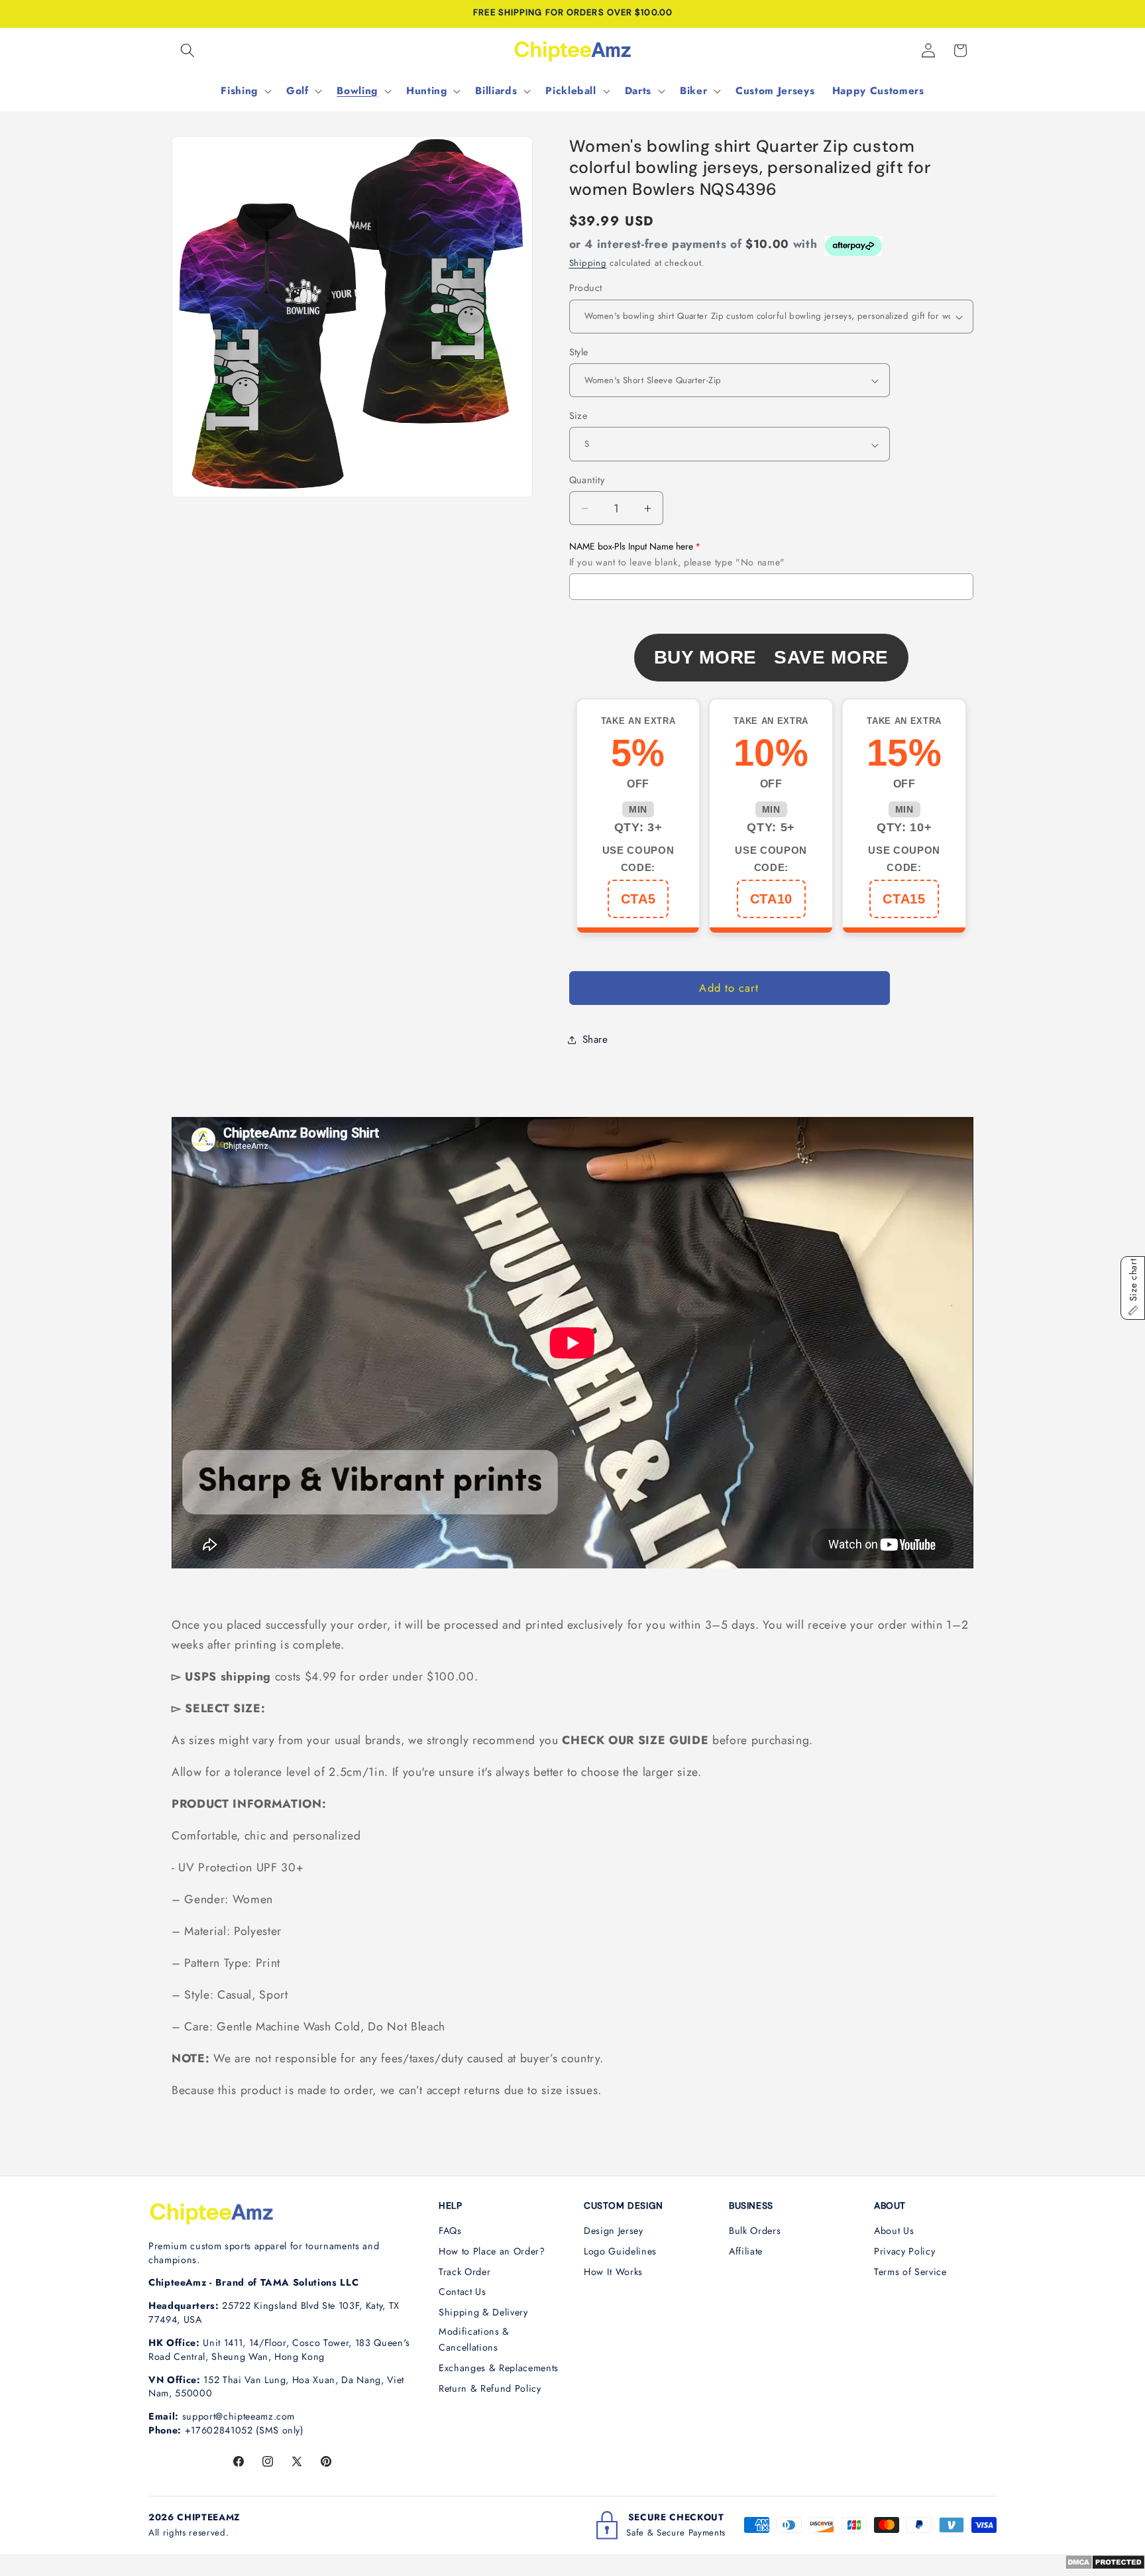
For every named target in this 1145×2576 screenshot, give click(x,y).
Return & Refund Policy (490, 2388)
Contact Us (463, 2292)
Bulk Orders (755, 2231)
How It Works (613, 2272)
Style (579, 352)
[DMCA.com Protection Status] (1105, 2566)
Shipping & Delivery (483, 2312)
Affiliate (746, 2251)
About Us (894, 2231)
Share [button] (595, 1039)
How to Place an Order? (492, 2251)
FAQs (450, 2231)
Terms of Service (910, 2272)
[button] (188, 50)
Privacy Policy (904, 2251)
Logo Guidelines (620, 2251)
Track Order (464, 2272)
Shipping (588, 263)
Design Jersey (614, 2231)
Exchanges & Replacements (499, 2368)
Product (586, 288)
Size (578, 416)
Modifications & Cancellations (474, 2340)
